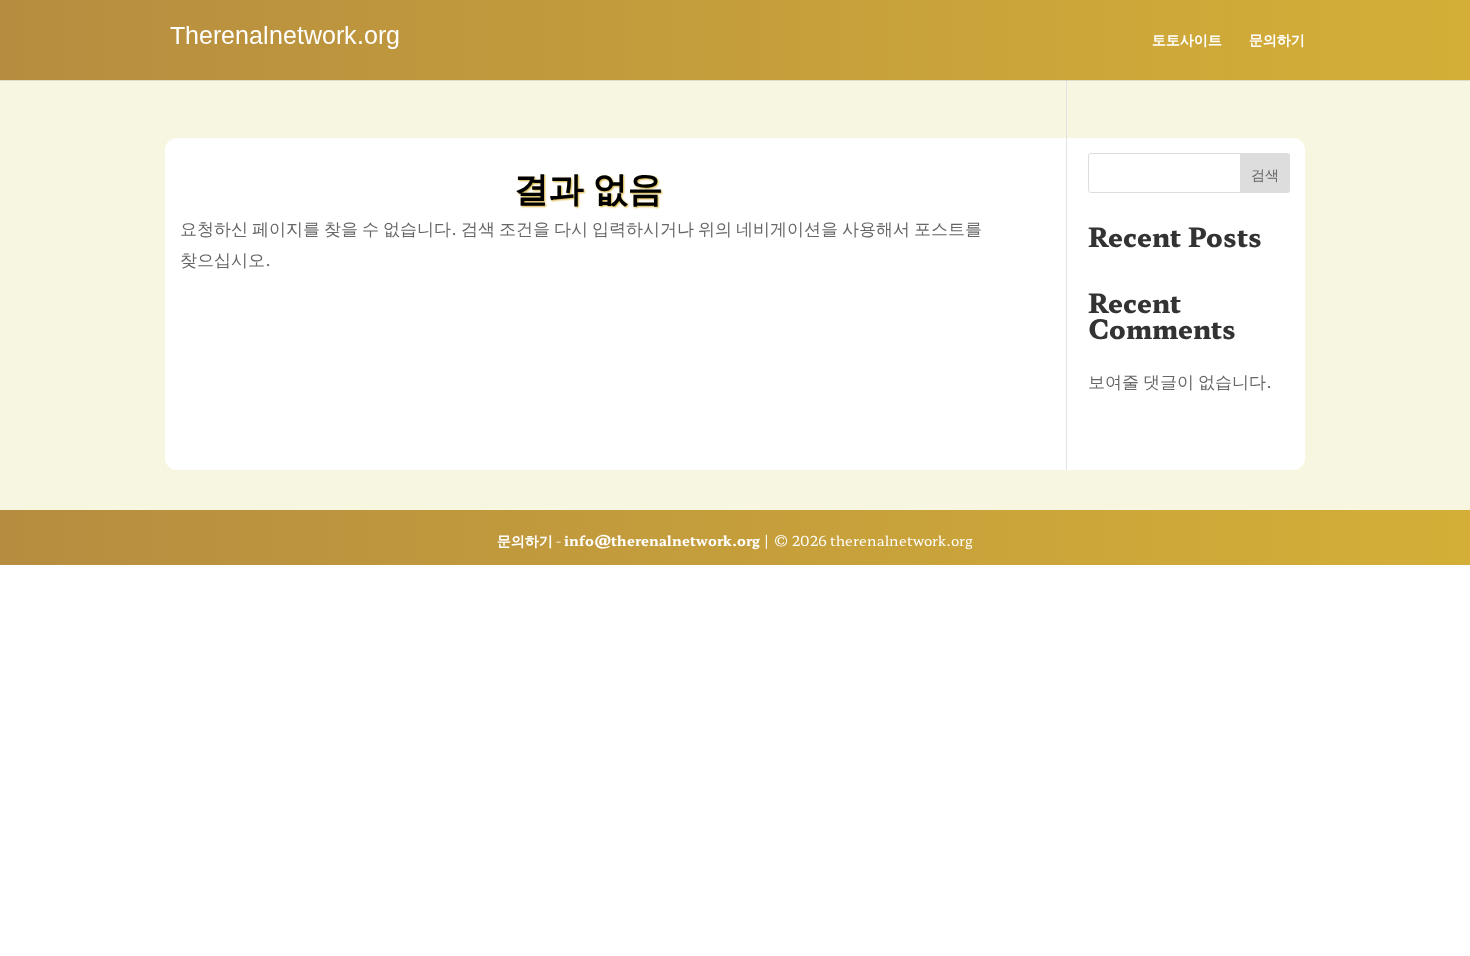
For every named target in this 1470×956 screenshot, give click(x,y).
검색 (1265, 174)
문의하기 (1277, 40)
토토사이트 (1187, 40)
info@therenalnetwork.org (662, 540)
